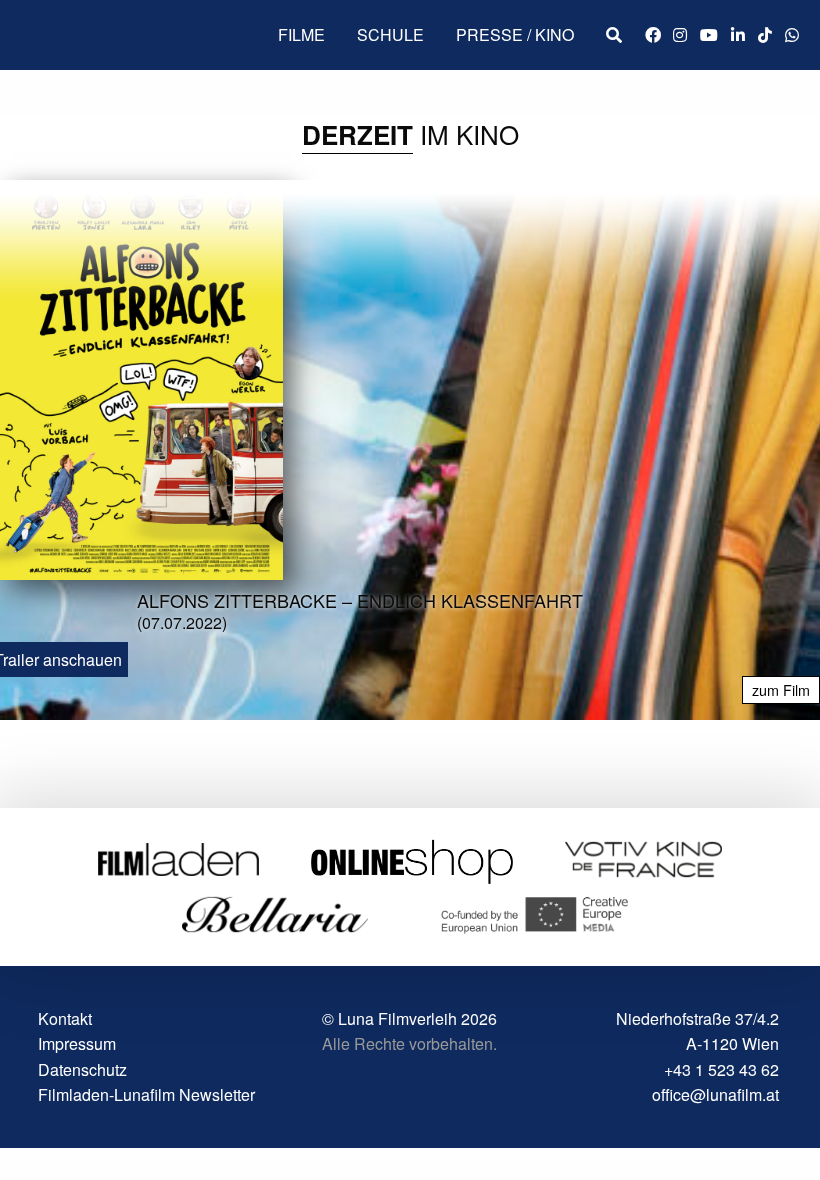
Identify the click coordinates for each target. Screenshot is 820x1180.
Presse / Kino (515, 34)
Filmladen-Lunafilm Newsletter (146, 1094)
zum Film (781, 689)
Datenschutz (82, 1069)
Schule (390, 34)
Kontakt (65, 1018)
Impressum (77, 1043)
